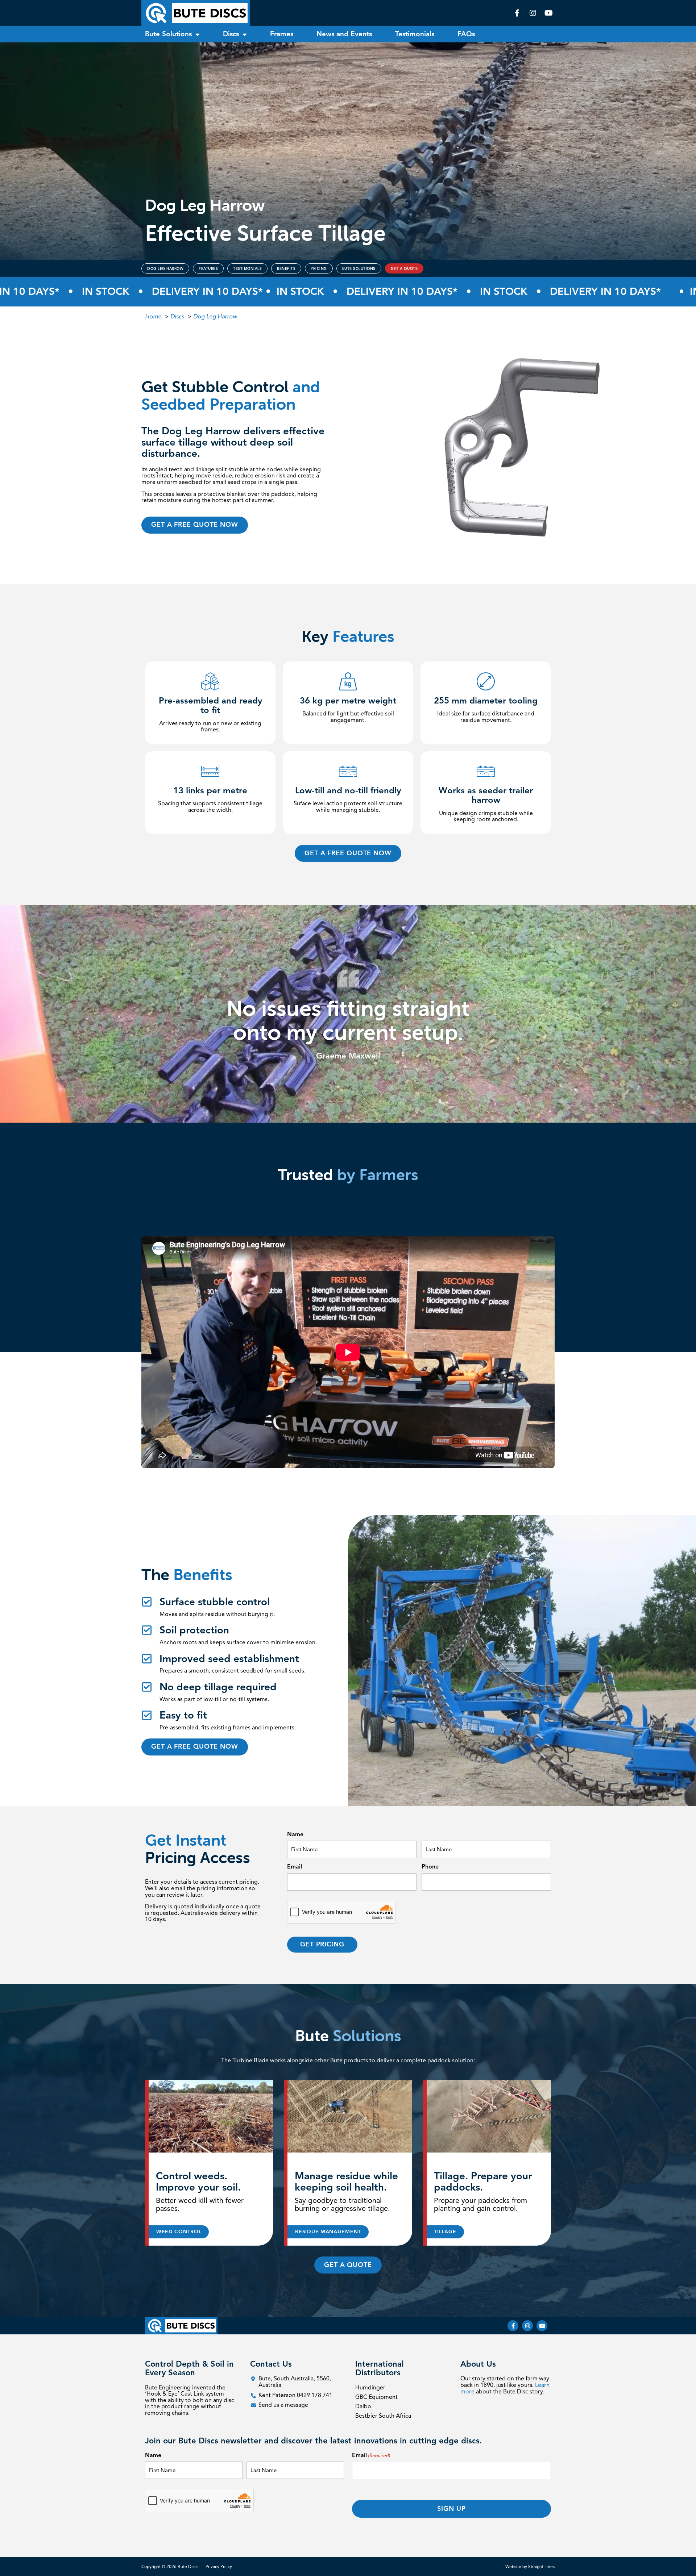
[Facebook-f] (513, 2326)
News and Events (344, 34)
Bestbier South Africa (383, 2416)
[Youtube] (542, 2326)
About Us (478, 2364)
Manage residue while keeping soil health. (346, 2182)
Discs (231, 34)
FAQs (466, 34)
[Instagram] (527, 2326)
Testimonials (415, 34)
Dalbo (363, 2406)
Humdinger (370, 2388)
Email (295, 1867)
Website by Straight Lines (530, 2566)
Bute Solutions (168, 34)
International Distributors (380, 2368)
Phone (430, 1867)
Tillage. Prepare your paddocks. (483, 2182)
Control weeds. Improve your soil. (198, 2182)
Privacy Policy (219, 2566)
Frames (282, 34)
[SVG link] (196, 13)
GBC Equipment (376, 2397)
